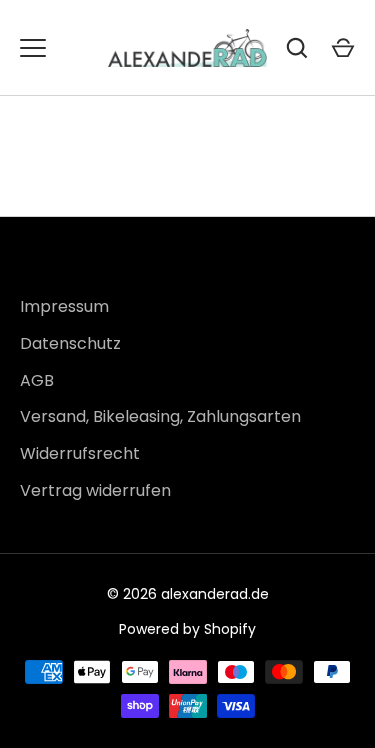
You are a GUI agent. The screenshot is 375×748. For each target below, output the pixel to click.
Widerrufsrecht (80, 453)
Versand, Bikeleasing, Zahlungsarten (160, 416)
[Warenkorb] (343, 48)
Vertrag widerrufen (95, 490)
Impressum (64, 306)
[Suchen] (297, 48)
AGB (37, 380)
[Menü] (33, 48)
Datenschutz (70, 343)
